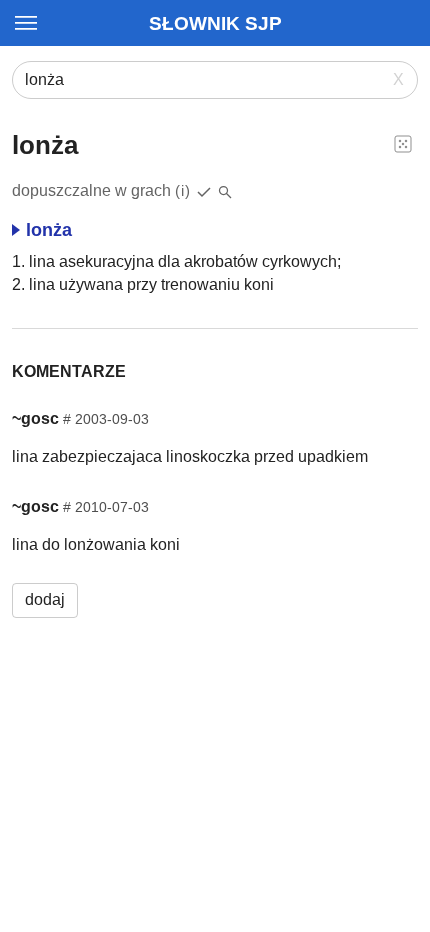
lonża (49, 230)
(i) (183, 190)
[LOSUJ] (403, 143)
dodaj (45, 599)
